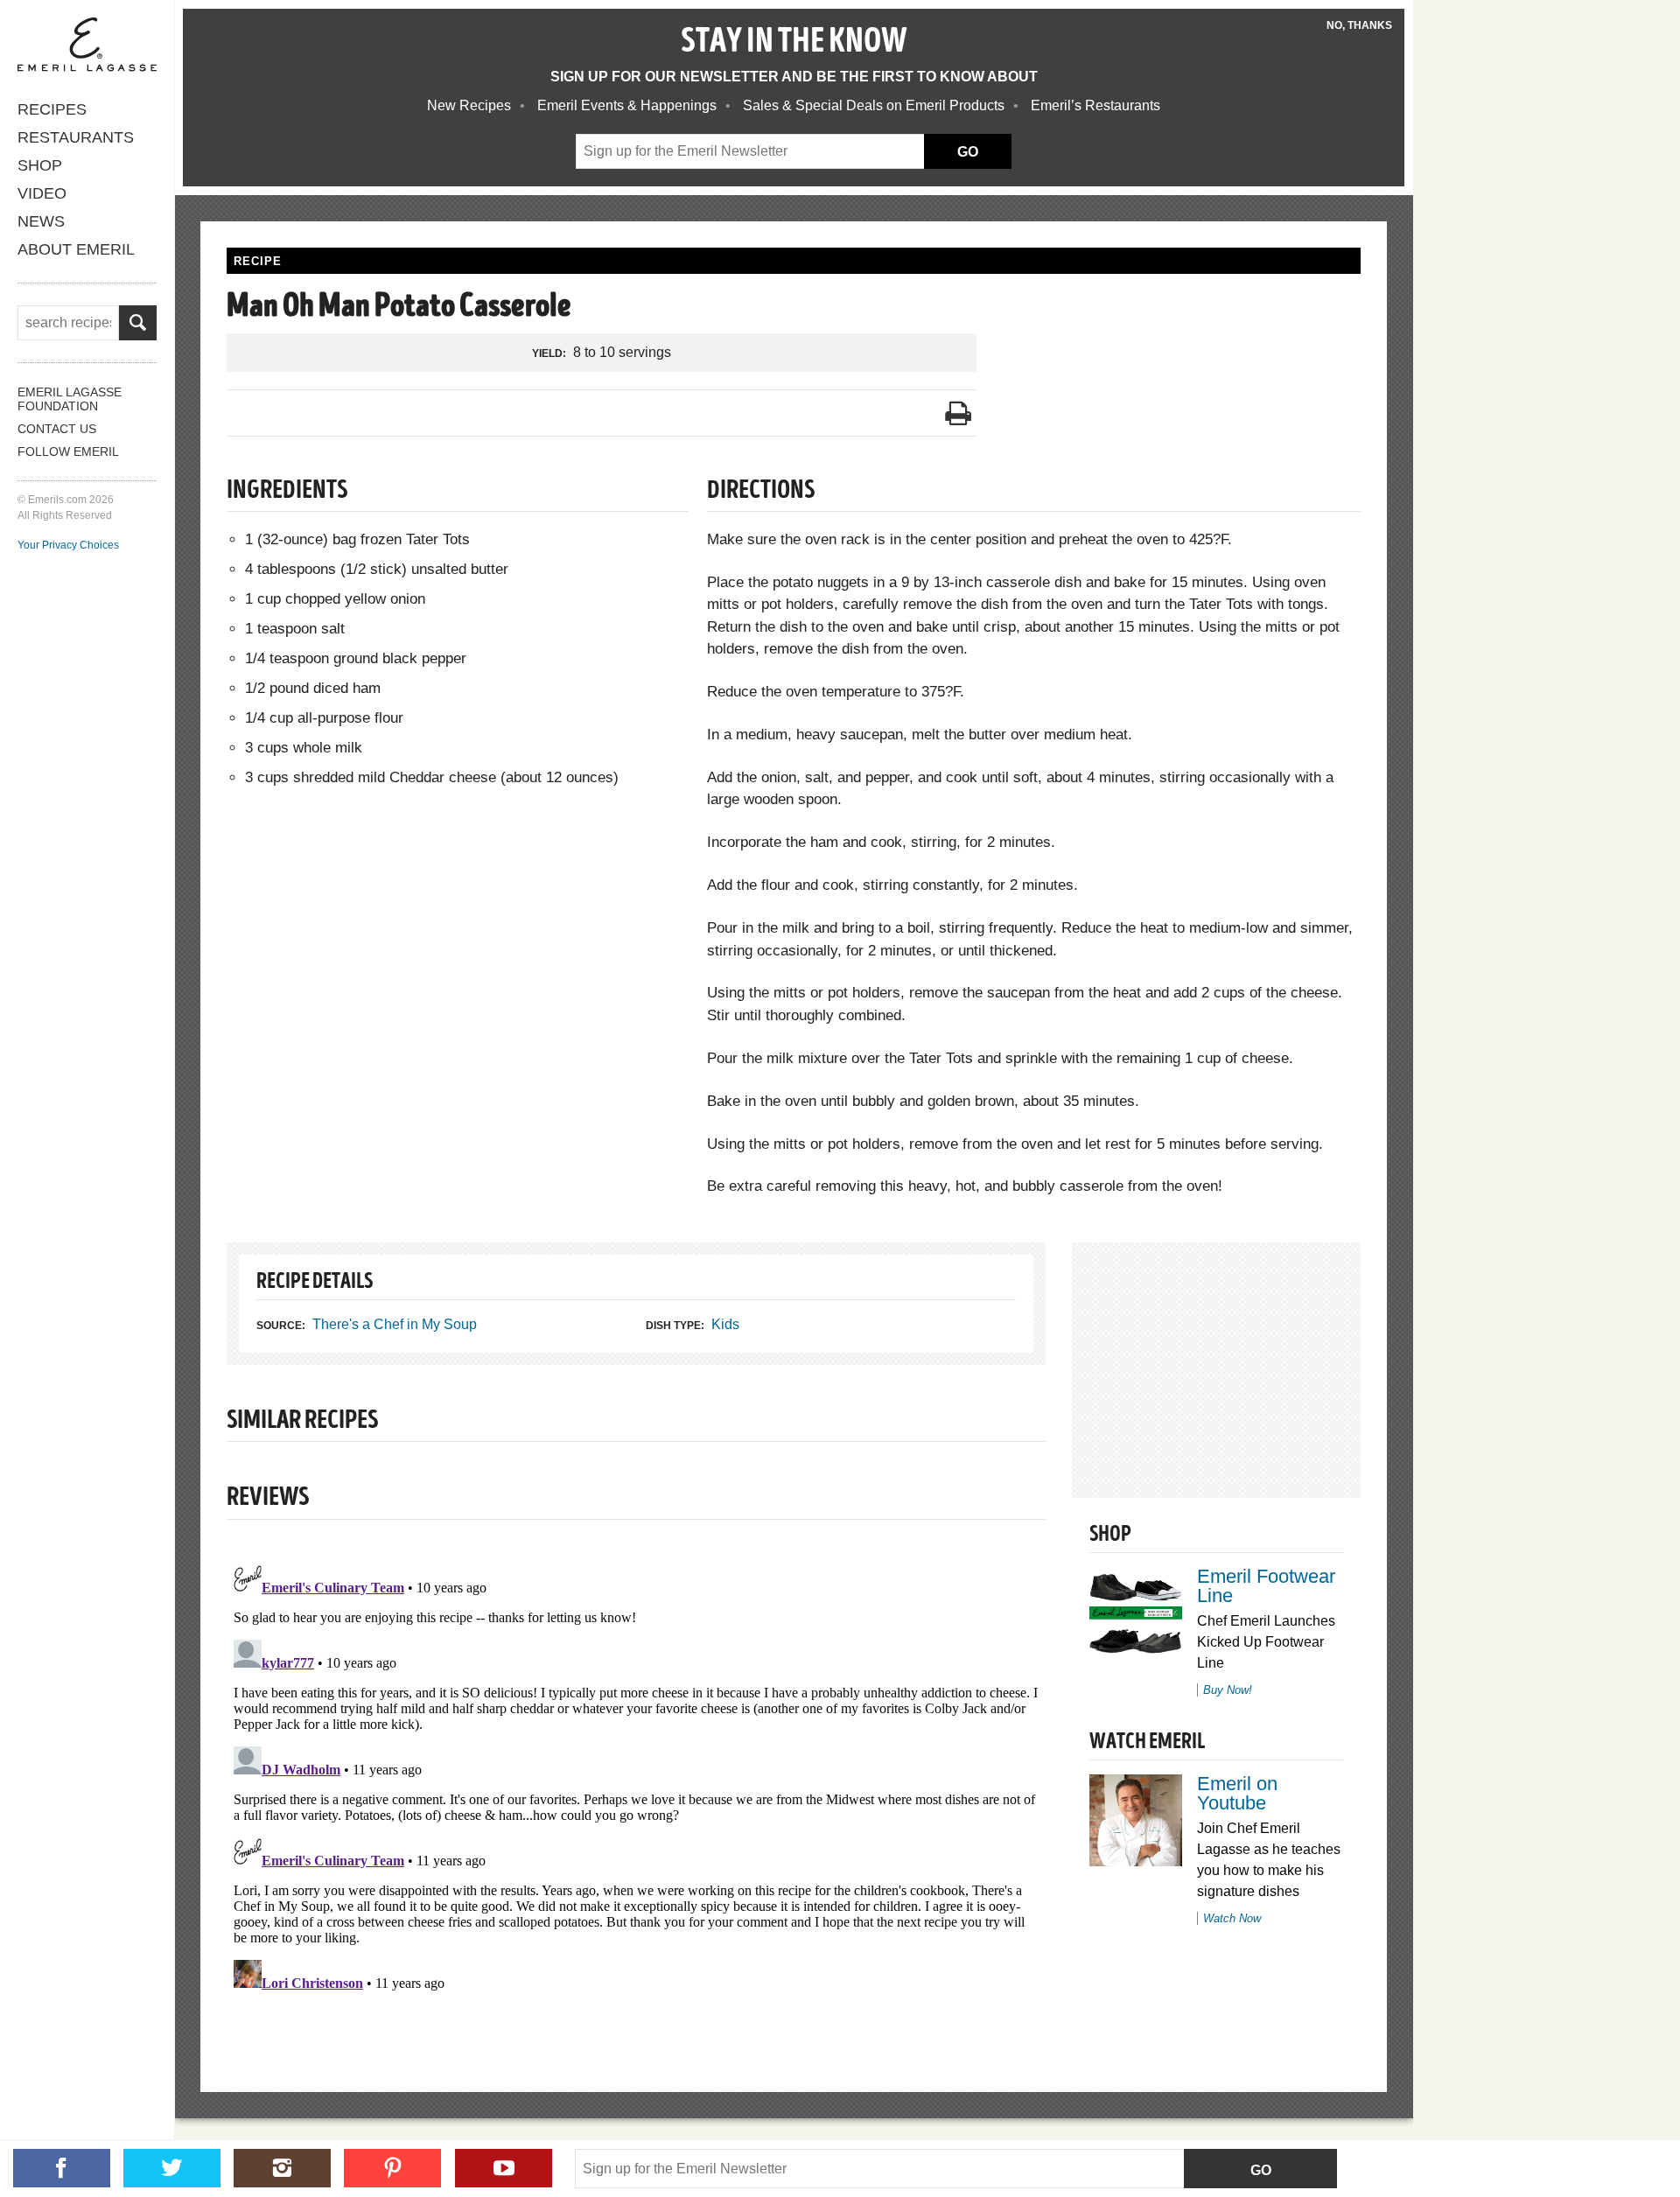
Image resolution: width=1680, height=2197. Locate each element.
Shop (40, 165)
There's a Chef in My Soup (395, 1324)
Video (42, 193)
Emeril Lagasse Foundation (70, 399)
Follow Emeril (68, 451)
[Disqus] (636, 1776)
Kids (725, 1324)
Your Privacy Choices (68, 545)
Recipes (52, 109)
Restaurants (76, 137)
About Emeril (76, 249)
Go (1261, 2170)
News (41, 221)
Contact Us (57, 429)
